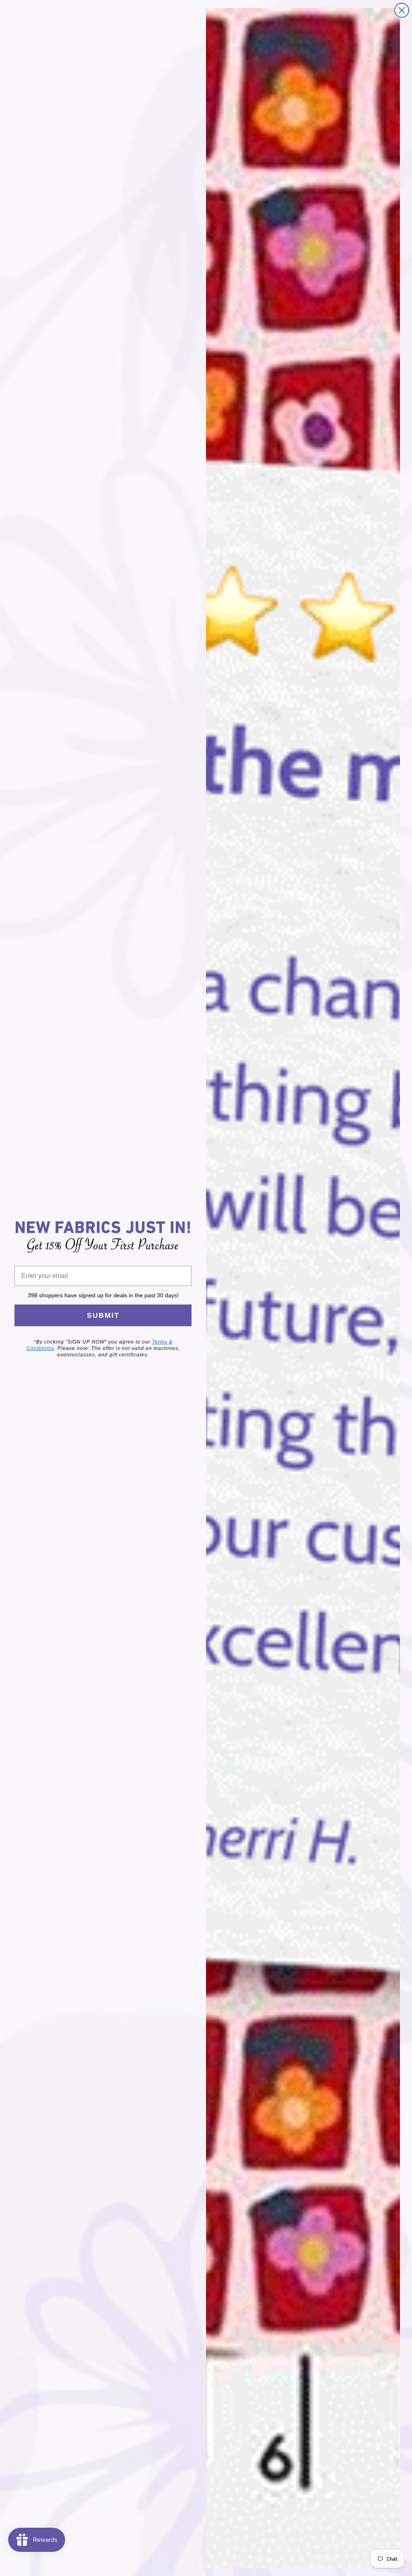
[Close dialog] (402, 10)
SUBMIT (103, 1315)
